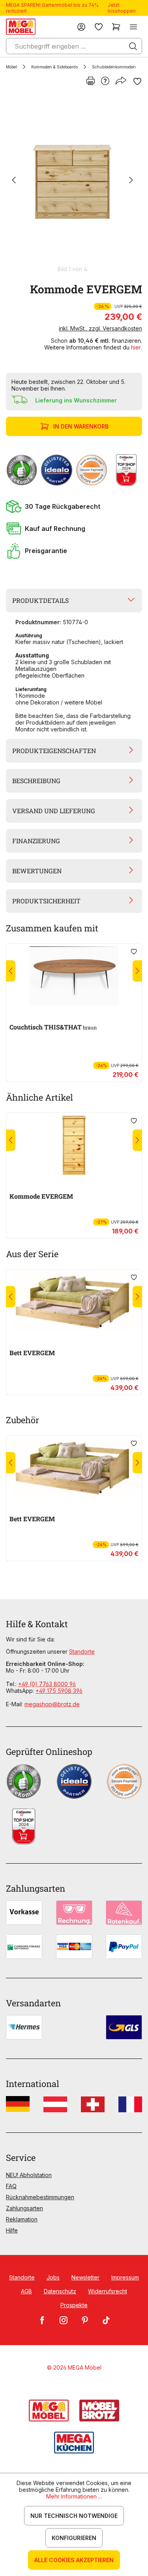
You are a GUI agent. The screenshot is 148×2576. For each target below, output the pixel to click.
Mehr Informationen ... (74, 2496)
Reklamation (22, 2219)
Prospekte (74, 2305)
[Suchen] (133, 46)
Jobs (53, 2277)
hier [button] (136, 347)
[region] (74, 184)
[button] (74, 506)
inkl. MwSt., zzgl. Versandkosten (100, 328)
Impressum (125, 2277)
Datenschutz (60, 2291)
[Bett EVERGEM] (74, 1302)
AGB (26, 2291)
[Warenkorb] (116, 27)
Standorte (82, 1652)
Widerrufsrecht (108, 2291)
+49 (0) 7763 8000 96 (47, 1684)
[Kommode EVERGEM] (72, 181)
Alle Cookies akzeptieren (74, 2560)
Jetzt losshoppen (122, 8)
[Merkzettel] (99, 27)
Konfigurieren (74, 2538)
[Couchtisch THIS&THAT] (74, 976)
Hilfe (12, 2230)
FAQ (11, 2186)
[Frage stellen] (105, 81)
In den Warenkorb (81, 426)
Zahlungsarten (24, 2208)
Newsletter (85, 2277)
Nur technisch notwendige (74, 2516)
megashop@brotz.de (52, 1704)
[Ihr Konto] (81, 27)
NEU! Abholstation (29, 2175)
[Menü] (133, 27)
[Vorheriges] (14, 181)
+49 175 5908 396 (59, 1691)
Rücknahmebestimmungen (40, 2197)
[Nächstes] (131, 181)
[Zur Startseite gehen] (21, 27)
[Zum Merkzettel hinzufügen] (137, 81)
